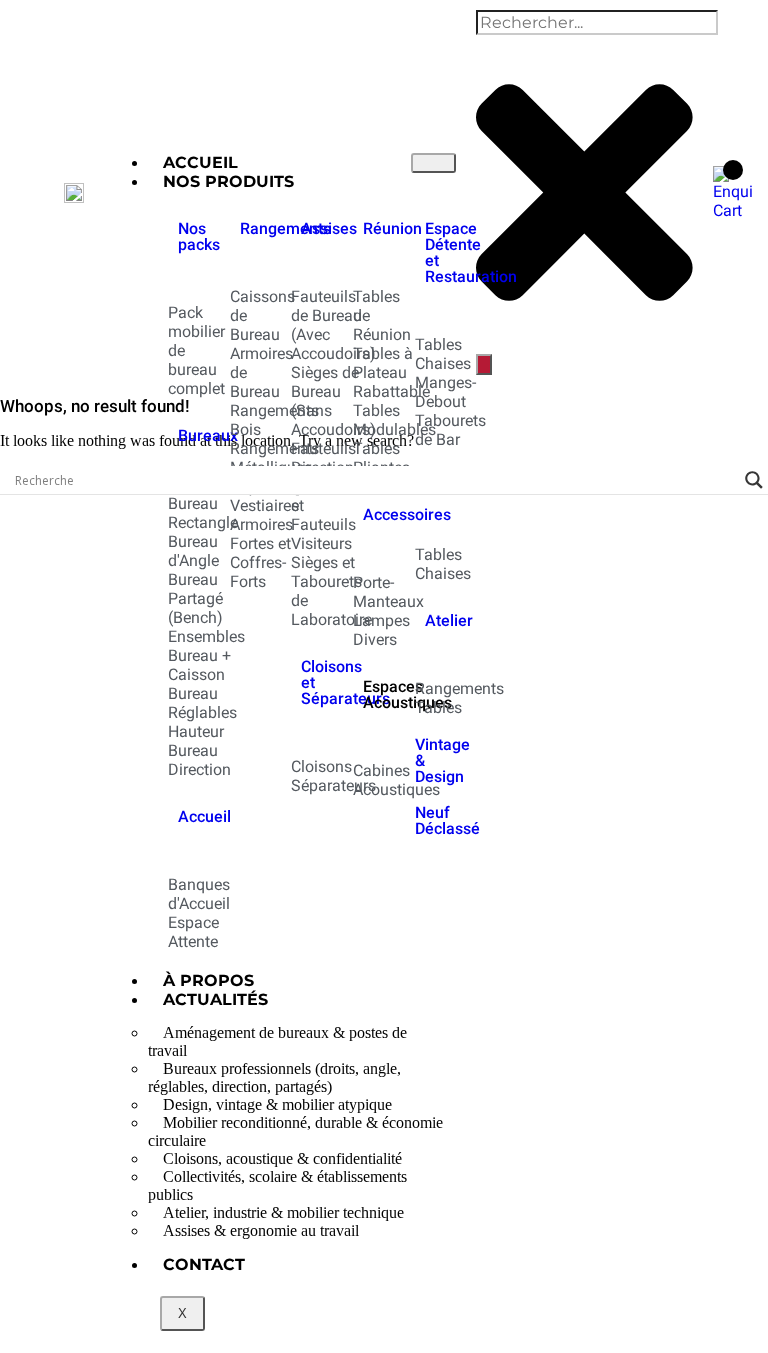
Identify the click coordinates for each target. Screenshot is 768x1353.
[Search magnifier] (754, 480)
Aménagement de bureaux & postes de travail (277, 1041)
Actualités (215, 999)
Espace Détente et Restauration (471, 252)
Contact (204, 1264)
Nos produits (228, 181)
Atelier (449, 620)
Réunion (392, 228)
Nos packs (199, 236)
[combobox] (597, 22)
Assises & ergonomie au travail (261, 1230)
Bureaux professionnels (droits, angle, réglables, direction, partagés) (274, 1077)
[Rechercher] (484, 364)
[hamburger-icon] (433, 163)
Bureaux (208, 435)
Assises (329, 228)
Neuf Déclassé (447, 820)
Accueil (204, 816)
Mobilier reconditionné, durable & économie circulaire (295, 1131)
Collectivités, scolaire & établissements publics (277, 1185)
